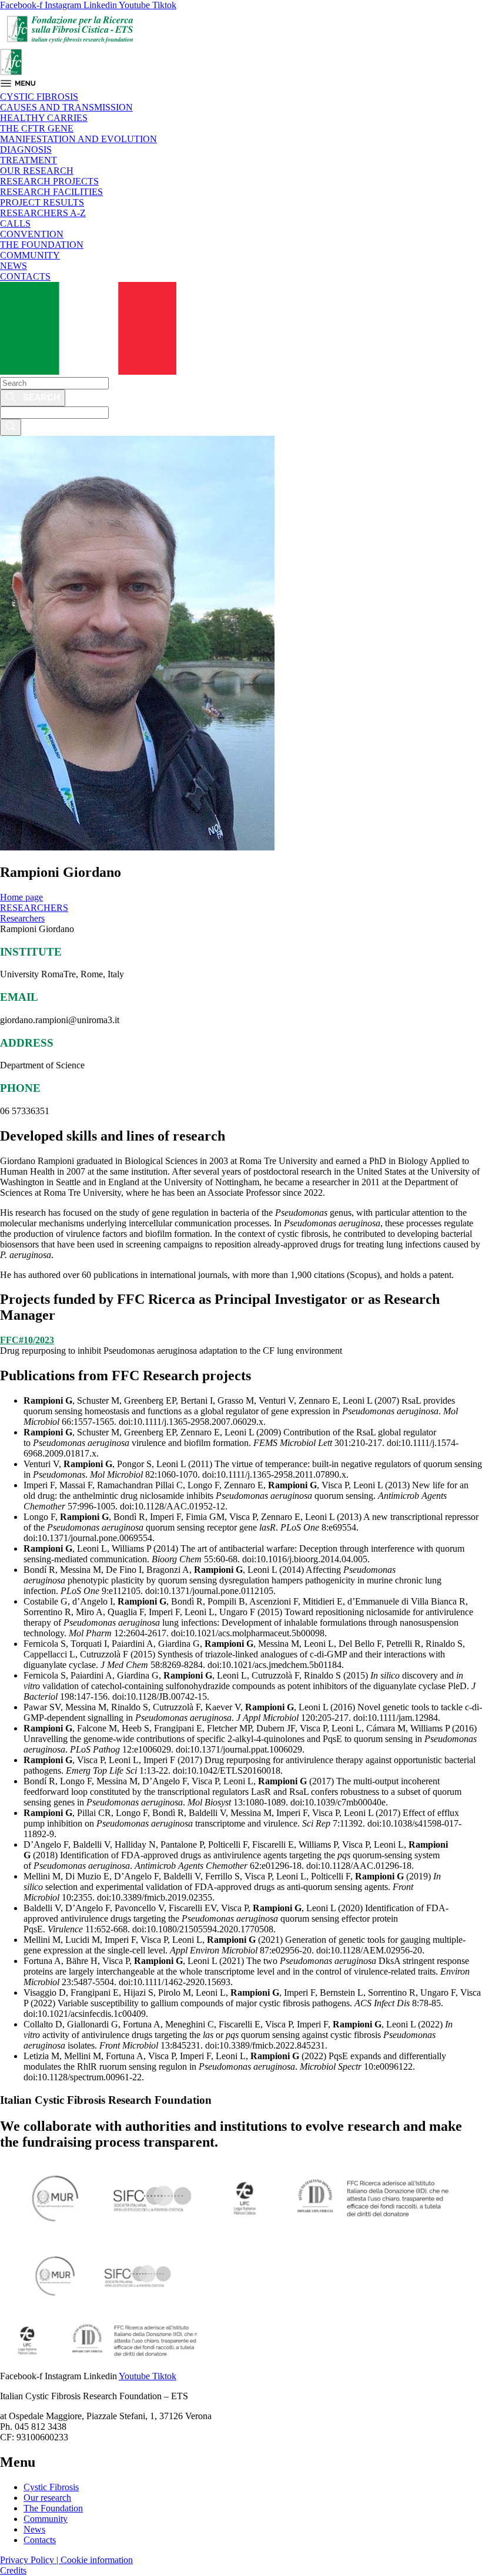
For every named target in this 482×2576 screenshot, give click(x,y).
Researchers (22, 918)
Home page (21, 897)
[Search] (33, 398)
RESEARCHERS (34, 908)
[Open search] (11, 427)
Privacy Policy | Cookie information (66, 2560)
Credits (13, 2570)
